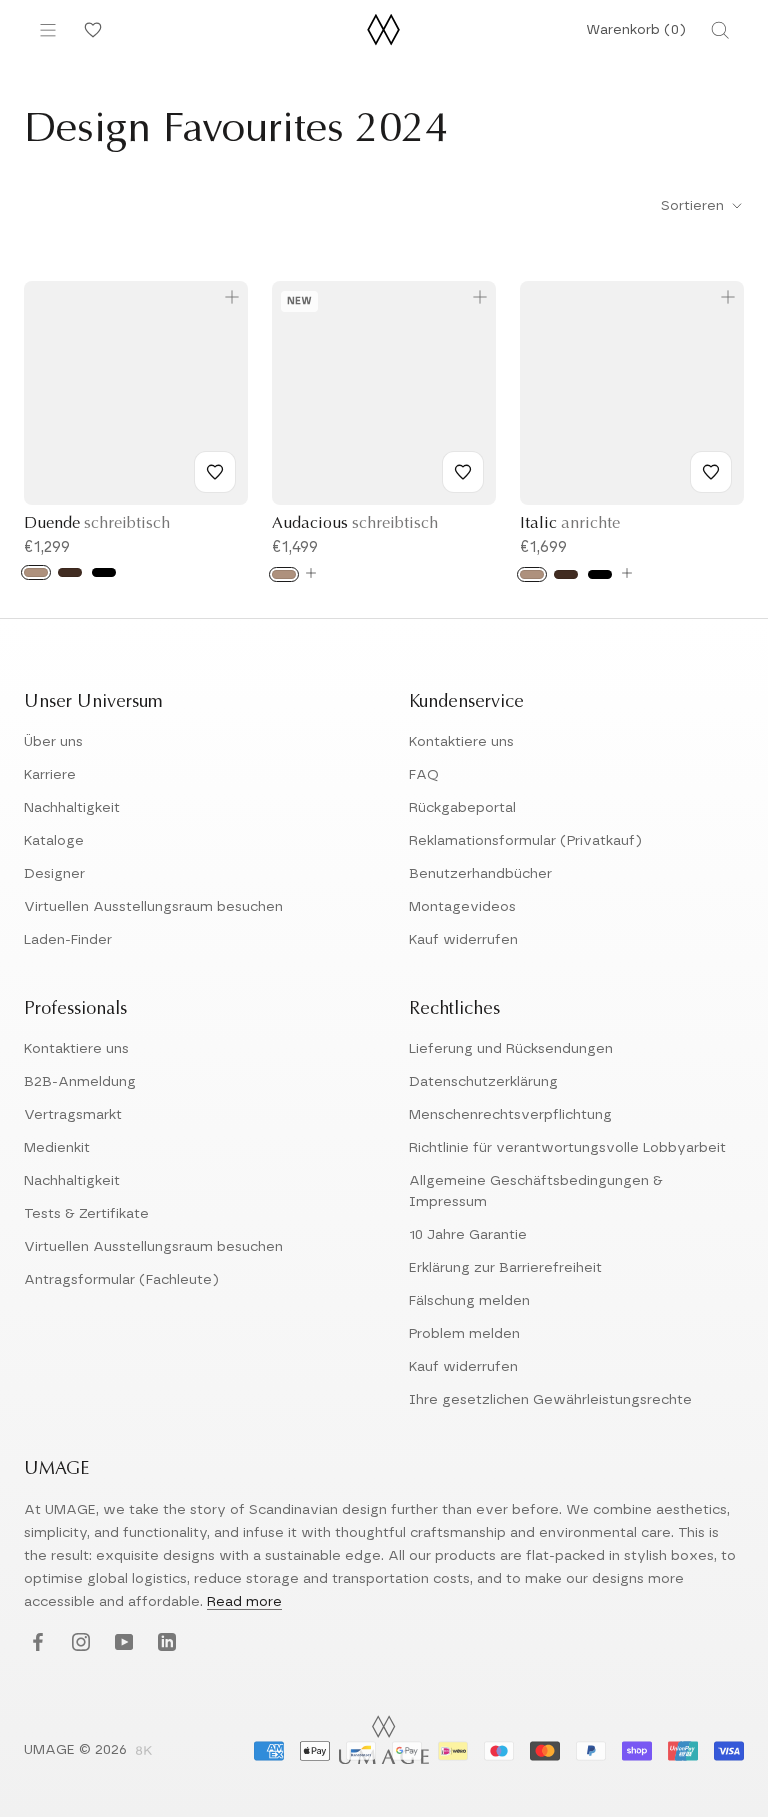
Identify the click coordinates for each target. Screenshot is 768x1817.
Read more (244, 1602)
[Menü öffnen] (48, 30)
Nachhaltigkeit (72, 808)
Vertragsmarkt (73, 1115)
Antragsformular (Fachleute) (121, 1280)
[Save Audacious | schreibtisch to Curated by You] (463, 472)
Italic (570, 524)
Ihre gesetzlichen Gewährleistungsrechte (550, 1400)
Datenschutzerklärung (483, 1082)
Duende (97, 524)
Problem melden (464, 1334)
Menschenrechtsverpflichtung (510, 1115)
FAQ (424, 775)
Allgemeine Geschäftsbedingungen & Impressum (536, 1191)
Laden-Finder (68, 940)
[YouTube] (121, 1643)
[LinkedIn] (164, 1643)
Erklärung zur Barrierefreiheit (505, 1268)
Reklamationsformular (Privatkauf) (525, 841)
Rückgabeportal (462, 808)
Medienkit (57, 1148)
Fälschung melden (469, 1301)
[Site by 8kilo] (144, 1752)
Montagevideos (462, 907)
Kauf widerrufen (463, 940)
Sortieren (694, 206)
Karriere (50, 775)
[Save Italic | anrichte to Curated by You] (711, 472)
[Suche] (720, 30)
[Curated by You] (90, 30)
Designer (54, 874)
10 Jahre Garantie (468, 1235)
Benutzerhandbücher (480, 874)
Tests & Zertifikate (86, 1214)
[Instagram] (78, 1643)
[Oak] (36, 572)
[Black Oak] (104, 572)
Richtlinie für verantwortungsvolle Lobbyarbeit (567, 1148)
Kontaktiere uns (461, 742)
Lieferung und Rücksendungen (511, 1049)
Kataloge (54, 841)
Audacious (355, 524)
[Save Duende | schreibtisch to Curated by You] (215, 472)
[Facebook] (35, 1643)
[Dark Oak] (70, 572)
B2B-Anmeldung (80, 1082)
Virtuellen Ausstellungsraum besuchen (153, 907)
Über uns (53, 742)
